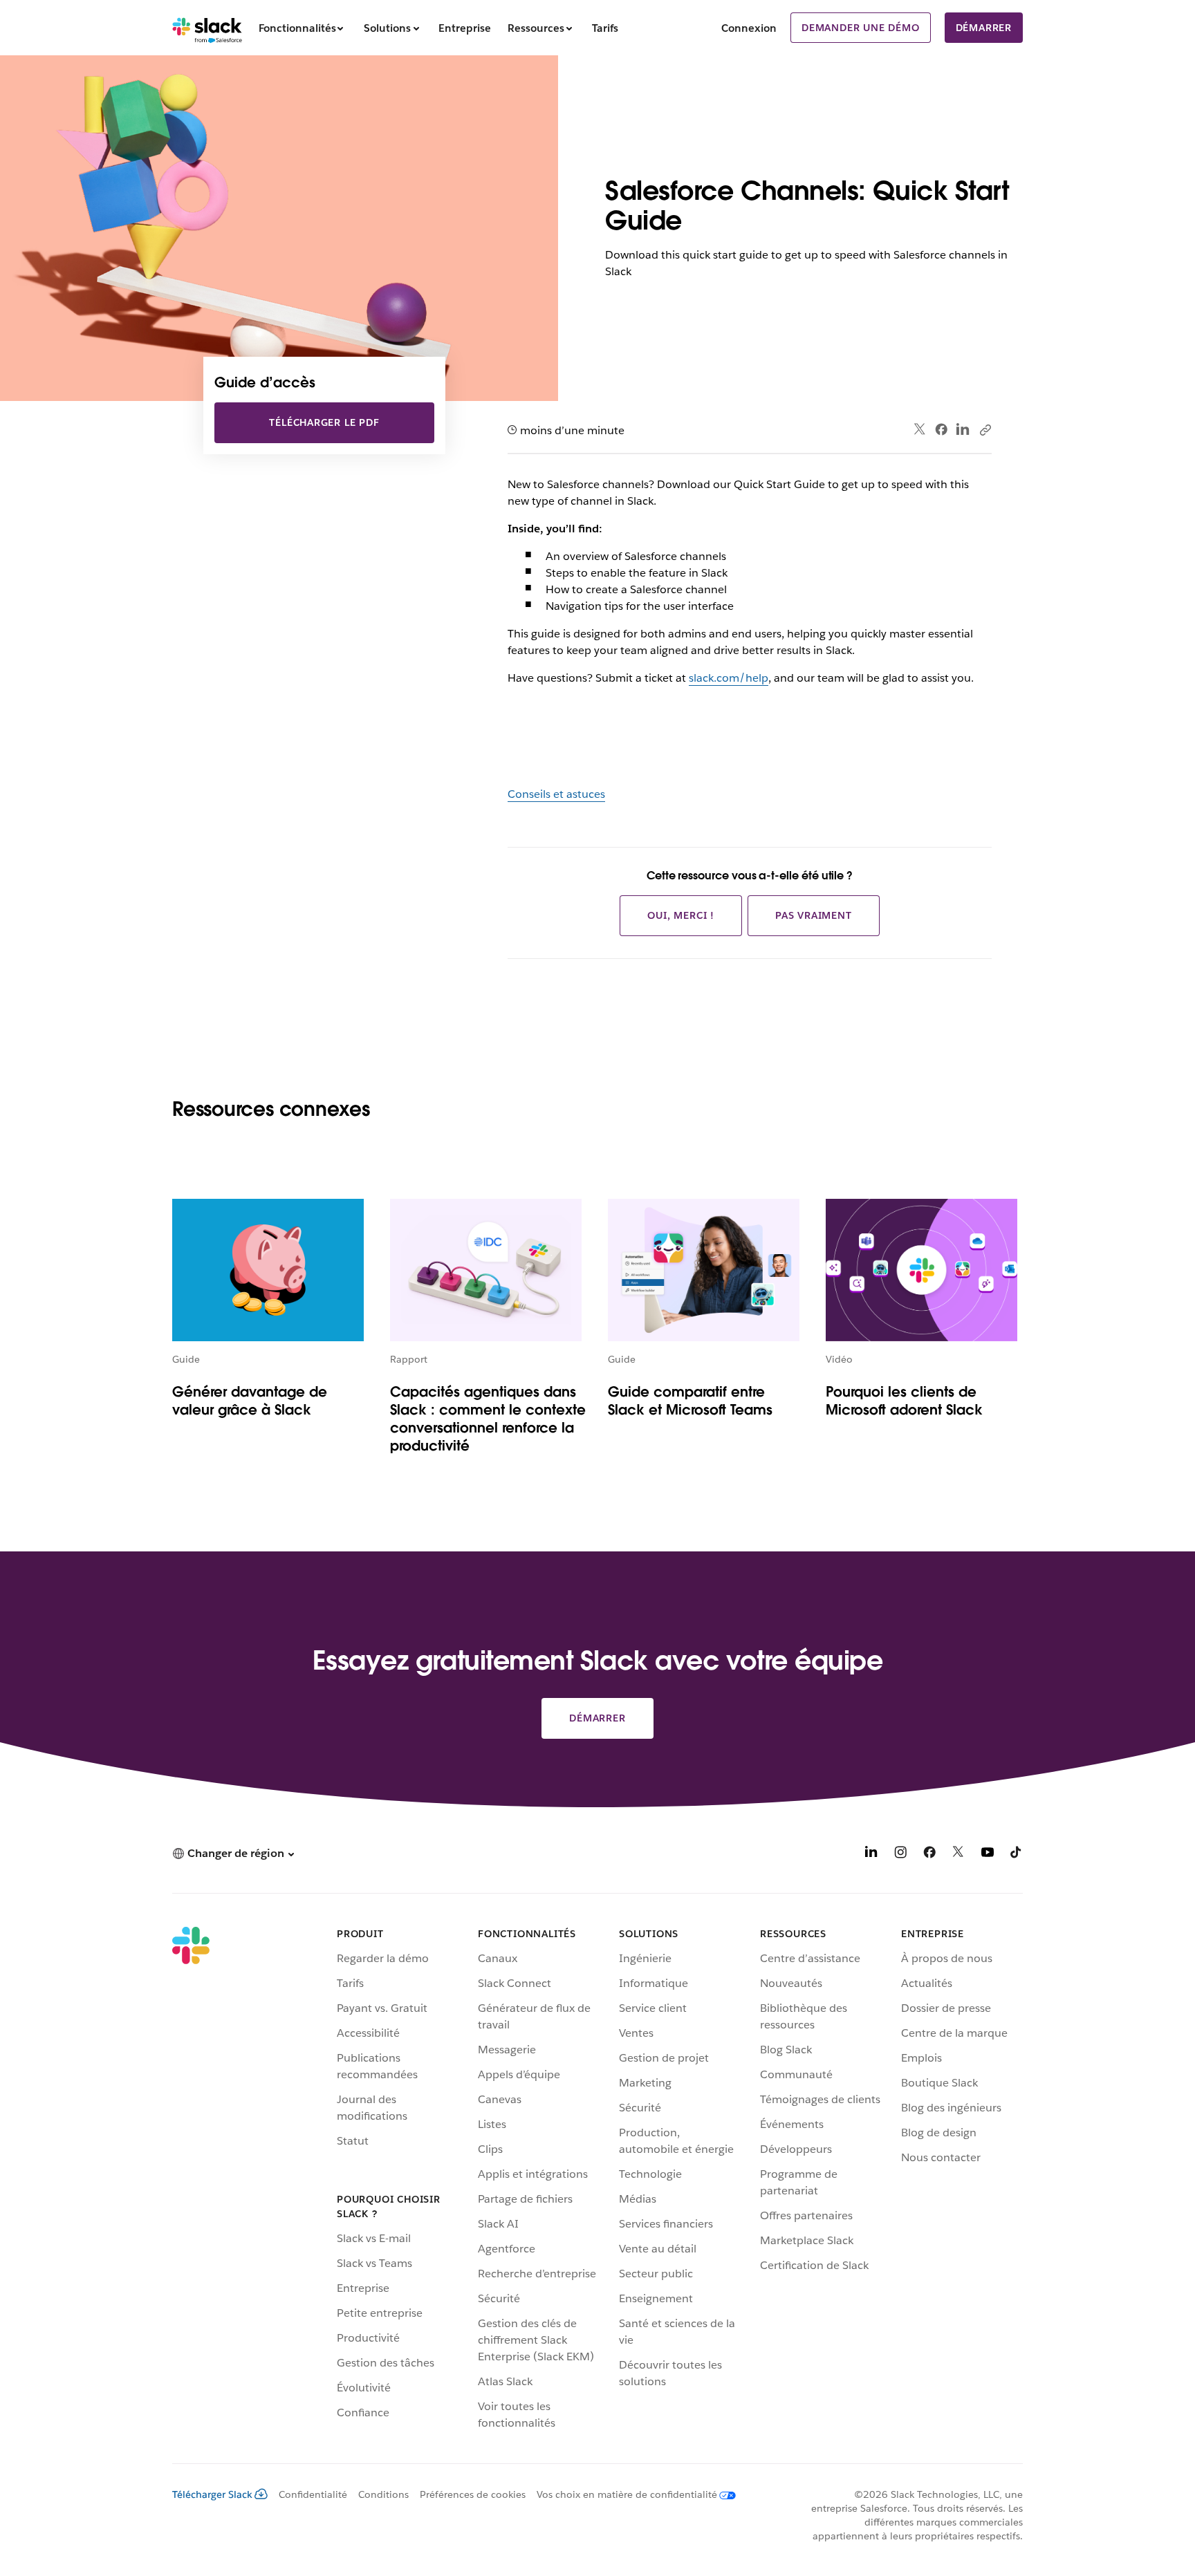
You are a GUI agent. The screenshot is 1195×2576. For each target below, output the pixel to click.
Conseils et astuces (556, 794)
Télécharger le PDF (324, 422)
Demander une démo (861, 28)
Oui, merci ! (681, 915)
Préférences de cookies (473, 2494)
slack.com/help (729, 678)
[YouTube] (988, 1855)
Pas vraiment (814, 915)
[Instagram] (900, 1855)
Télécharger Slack (212, 2494)
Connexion (749, 28)
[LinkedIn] (963, 430)
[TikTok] (1017, 1855)
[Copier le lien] (985, 429)
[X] (958, 1855)
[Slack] (207, 28)
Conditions (383, 2494)
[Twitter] (920, 430)
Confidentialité (313, 2494)
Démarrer (984, 28)
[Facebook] (941, 429)
